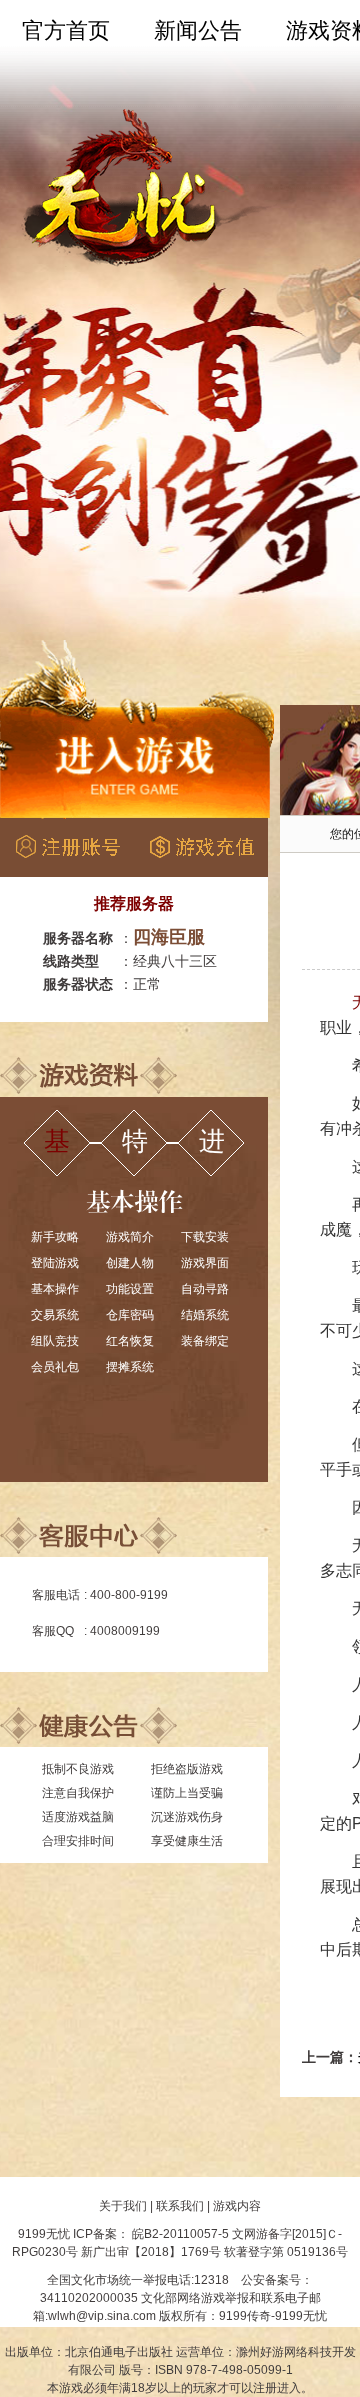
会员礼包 (55, 1367)
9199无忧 (44, 2234)
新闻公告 (198, 30)
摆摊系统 (130, 1367)
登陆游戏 (55, 1263)
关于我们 (123, 2206)
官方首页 (66, 30)
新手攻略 (55, 1237)
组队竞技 (55, 1341)
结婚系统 (205, 1315)
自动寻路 (205, 1289)
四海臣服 (169, 937)
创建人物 (130, 1263)
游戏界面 (205, 1263)
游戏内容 (237, 2206)
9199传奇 (245, 2316)
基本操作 (55, 1289)
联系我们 (180, 2206)
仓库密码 (130, 1315)
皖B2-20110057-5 (180, 2234)
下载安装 (205, 1237)
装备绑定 (205, 1341)
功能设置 (130, 1289)
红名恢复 (130, 1341)
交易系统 (55, 1315)
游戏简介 (130, 1237)
